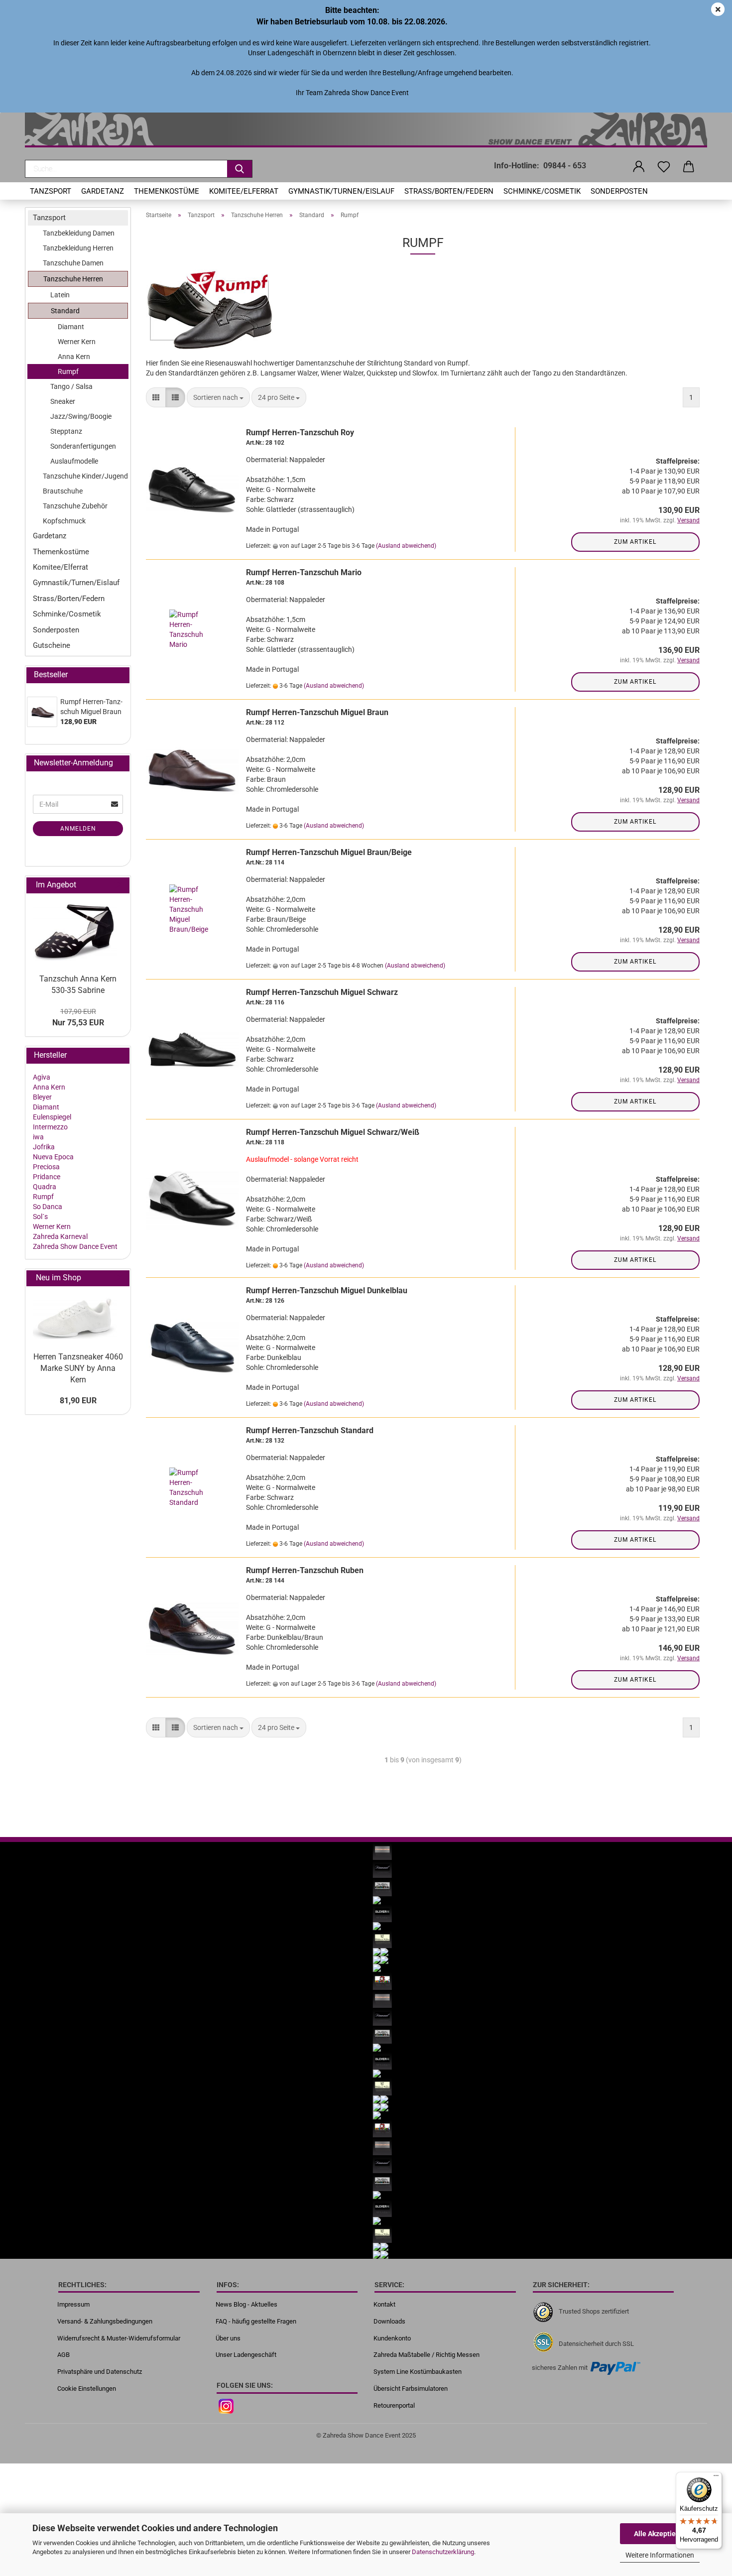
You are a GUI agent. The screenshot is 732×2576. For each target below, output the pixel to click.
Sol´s (40, 1217)
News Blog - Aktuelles (246, 2304)
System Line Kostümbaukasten (418, 2372)
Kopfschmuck (64, 521)
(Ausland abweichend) (406, 546)
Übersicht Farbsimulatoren (411, 2389)
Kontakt (384, 2304)
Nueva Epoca (53, 1157)
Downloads (389, 2321)
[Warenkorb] (689, 167)
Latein (60, 295)
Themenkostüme (167, 191)
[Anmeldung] (639, 167)
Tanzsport (51, 191)
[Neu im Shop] (118, 1278)
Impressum (73, 2304)
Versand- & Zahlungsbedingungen (105, 2321)
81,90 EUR (78, 1401)
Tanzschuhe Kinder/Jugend (85, 476)
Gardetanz (103, 191)
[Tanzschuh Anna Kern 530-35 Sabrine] (78, 931)
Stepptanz (66, 431)
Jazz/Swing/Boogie (81, 416)
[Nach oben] (705, 2449)
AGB (63, 2355)
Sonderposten (619, 191)
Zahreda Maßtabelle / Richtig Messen (427, 2355)
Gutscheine (52, 645)
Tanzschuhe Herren (73, 279)
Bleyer (42, 1097)
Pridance (47, 1177)
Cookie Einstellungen (87, 2389)
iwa (38, 1137)
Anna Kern (74, 357)
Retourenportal (394, 2405)
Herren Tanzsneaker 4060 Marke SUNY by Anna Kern (78, 1368)
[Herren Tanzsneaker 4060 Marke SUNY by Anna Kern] (78, 1317)
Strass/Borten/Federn (449, 191)
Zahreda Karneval (60, 1236)
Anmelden (78, 829)
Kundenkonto (392, 2338)
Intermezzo (50, 1127)
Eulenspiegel (52, 1117)
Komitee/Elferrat (244, 191)
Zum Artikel (635, 542)
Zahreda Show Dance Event (75, 1246)
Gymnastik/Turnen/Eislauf (341, 191)
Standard (65, 311)
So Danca (48, 1207)
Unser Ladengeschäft (246, 2355)
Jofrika (44, 1147)
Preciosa (46, 1167)
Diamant (71, 327)
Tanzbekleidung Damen (79, 233)
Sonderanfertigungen (83, 446)
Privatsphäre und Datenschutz (100, 2372)
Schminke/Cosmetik (542, 191)
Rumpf (68, 371)
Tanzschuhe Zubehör (75, 506)
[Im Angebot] (118, 885)
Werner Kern (77, 342)
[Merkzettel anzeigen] (664, 167)
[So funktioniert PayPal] (615, 2368)
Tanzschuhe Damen (73, 263)
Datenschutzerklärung (443, 2552)
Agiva (42, 1077)
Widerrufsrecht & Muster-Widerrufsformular (119, 2338)
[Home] (366, 130)
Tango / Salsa (71, 386)
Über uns (228, 2338)
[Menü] (716, 2478)
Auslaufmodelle (74, 461)
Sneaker (63, 401)
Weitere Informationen (660, 2555)
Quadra (45, 1187)
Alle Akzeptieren (660, 2534)
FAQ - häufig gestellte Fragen (256, 2321)
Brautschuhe (63, 491)
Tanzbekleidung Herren (78, 248)
